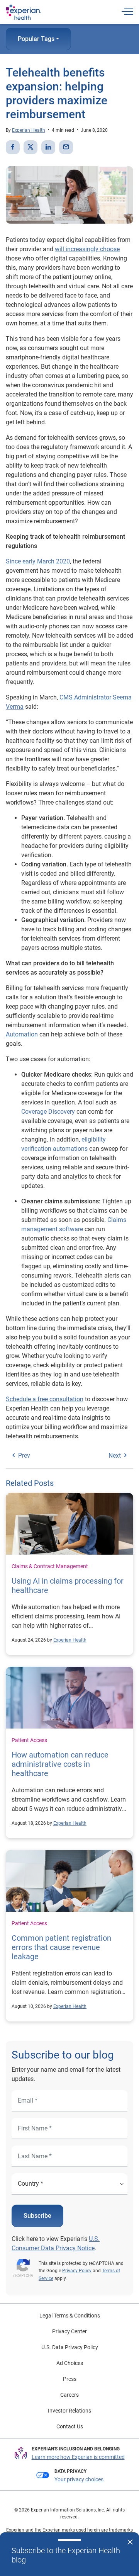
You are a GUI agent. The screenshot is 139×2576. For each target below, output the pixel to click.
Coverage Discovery (48, 1112)
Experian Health (29, 130)
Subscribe (37, 2216)
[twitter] (31, 147)
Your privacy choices (79, 2479)
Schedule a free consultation (45, 1399)
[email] (66, 147)
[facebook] (13, 147)
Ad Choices (70, 2363)
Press (70, 2379)
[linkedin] (48, 147)
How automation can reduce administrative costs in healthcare (60, 1764)
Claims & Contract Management (50, 1566)
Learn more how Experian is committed (78, 2457)
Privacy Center (69, 2331)
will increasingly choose (87, 249)
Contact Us (70, 2426)
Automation (22, 1034)
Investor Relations (69, 2411)
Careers (69, 2395)
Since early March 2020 (38, 561)
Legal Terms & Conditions (70, 2316)
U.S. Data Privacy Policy (70, 2347)
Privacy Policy (77, 2271)
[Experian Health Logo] (23, 12)
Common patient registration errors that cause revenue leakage (61, 1947)
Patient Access (29, 1740)
